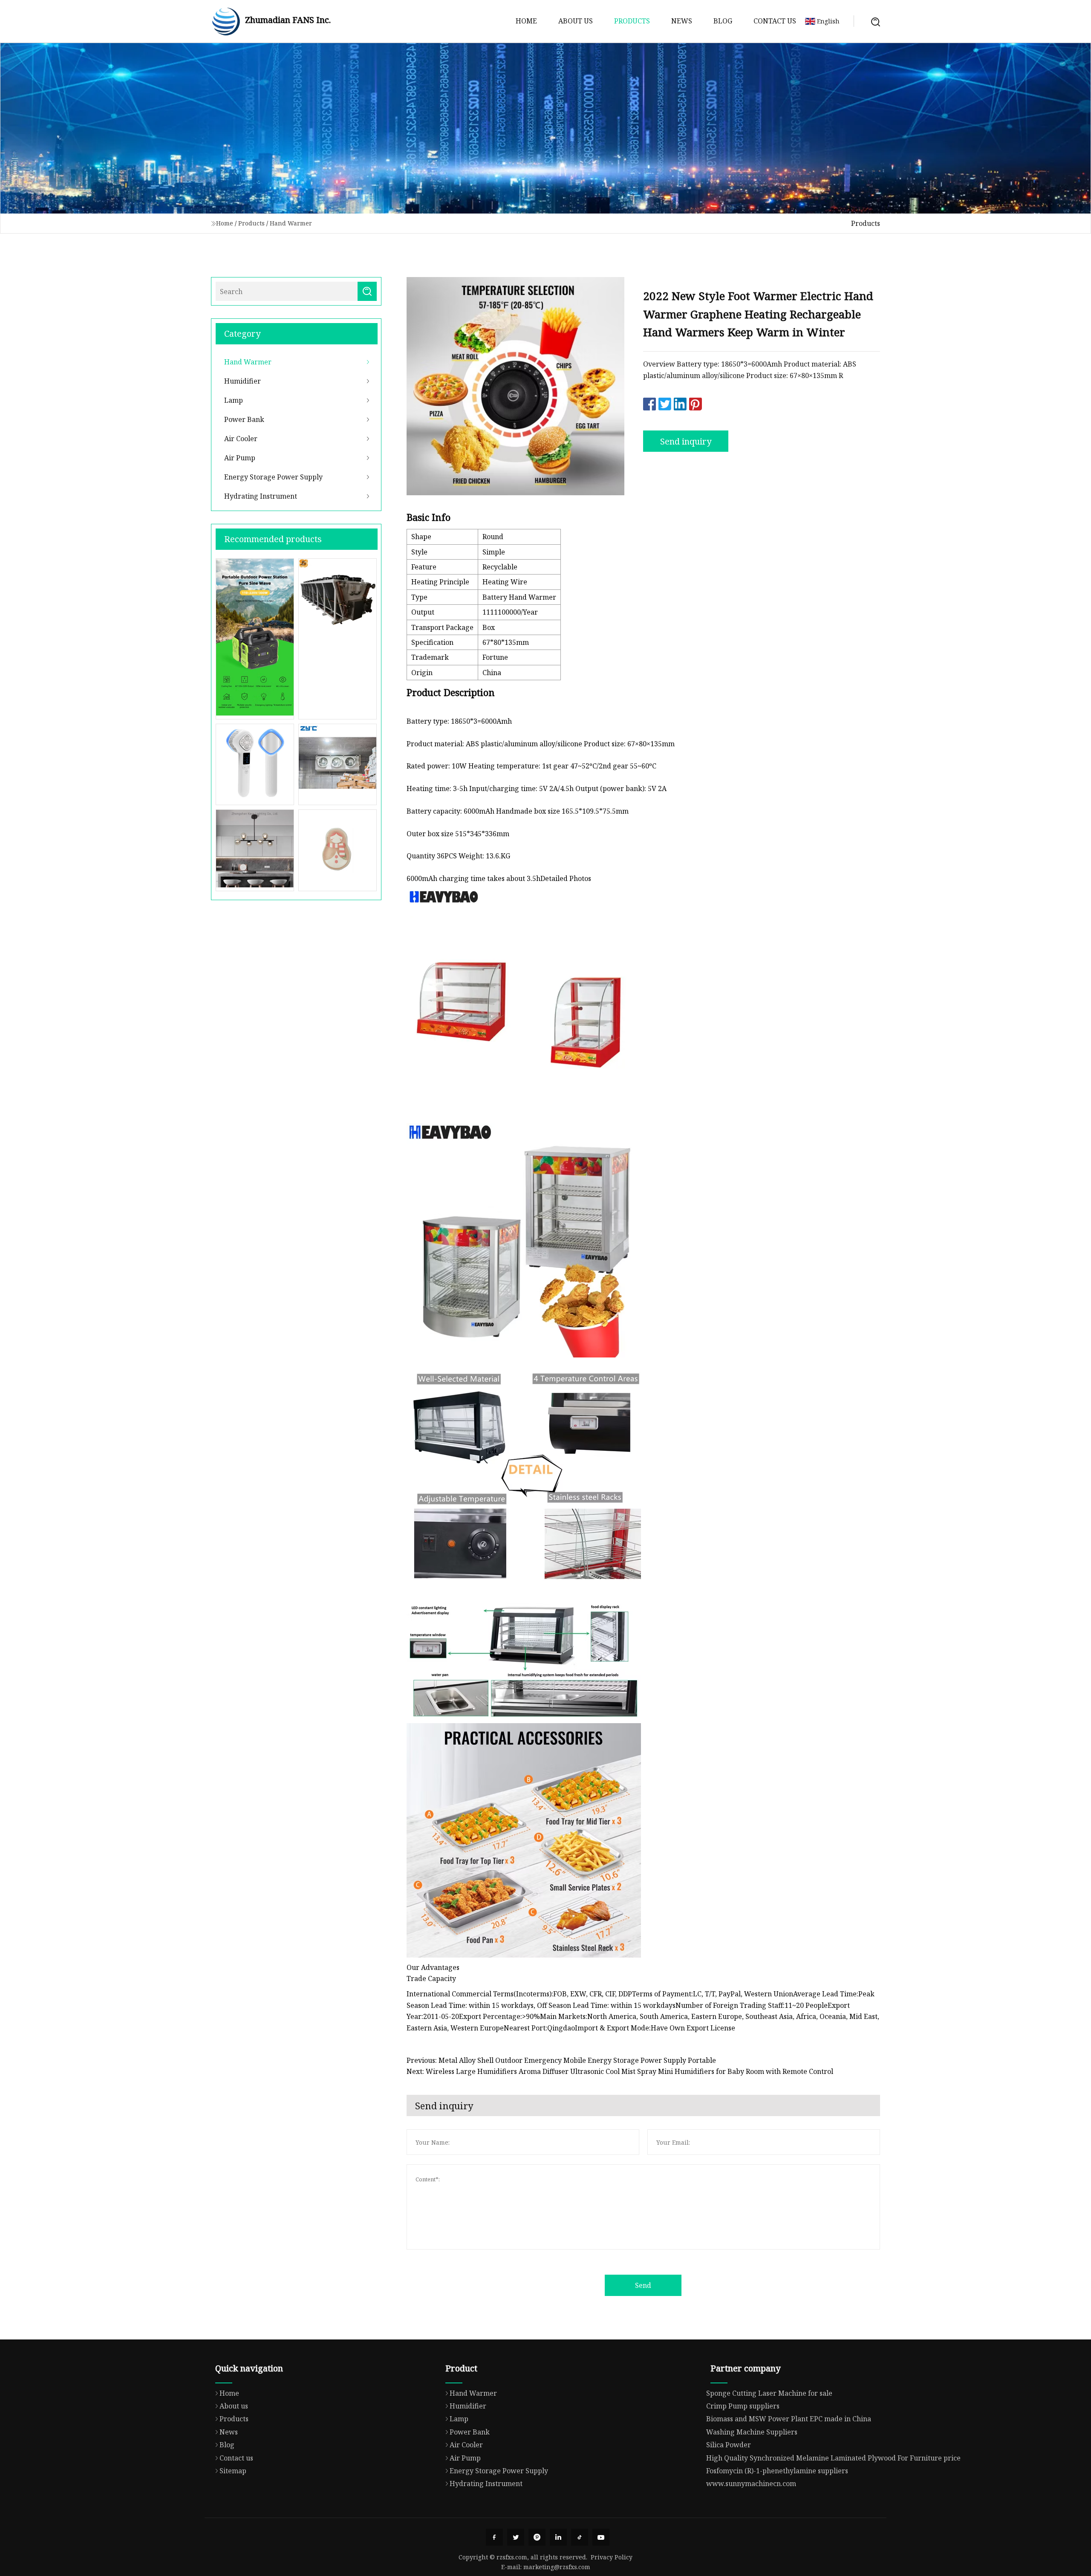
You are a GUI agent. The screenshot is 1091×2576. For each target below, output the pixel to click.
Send (643, 2285)
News (682, 21)
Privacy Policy (612, 2557)
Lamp (234, 400)
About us (576, 21)
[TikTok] (580, 2537)
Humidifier (242, 381)
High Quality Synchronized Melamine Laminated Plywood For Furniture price (833, 2458)
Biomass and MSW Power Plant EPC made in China (789, 2419)
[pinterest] (537, 2537)
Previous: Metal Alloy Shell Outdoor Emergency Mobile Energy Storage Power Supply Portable (561, 2060)
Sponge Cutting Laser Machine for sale (769, 2393)
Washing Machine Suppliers (752, 2432)
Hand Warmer (291, 223)
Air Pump (240, 458)
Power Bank (244, 419)
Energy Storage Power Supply (273, 477)
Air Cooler (241, 439)
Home (526, 21)
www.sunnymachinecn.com (751, 2484)
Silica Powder (729, 2445)
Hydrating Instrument (261, 496)
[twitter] (516, 2537)
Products (632, 21)
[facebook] (494, 2537)
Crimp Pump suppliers (743, 2406)
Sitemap (233, 2471)
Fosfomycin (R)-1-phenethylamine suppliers (777, 2471)
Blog (723, 21)
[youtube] (601, 2537)
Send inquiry (686, 441)
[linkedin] (558, 2537)
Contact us (775, 21)
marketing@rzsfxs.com (557, 2567)
